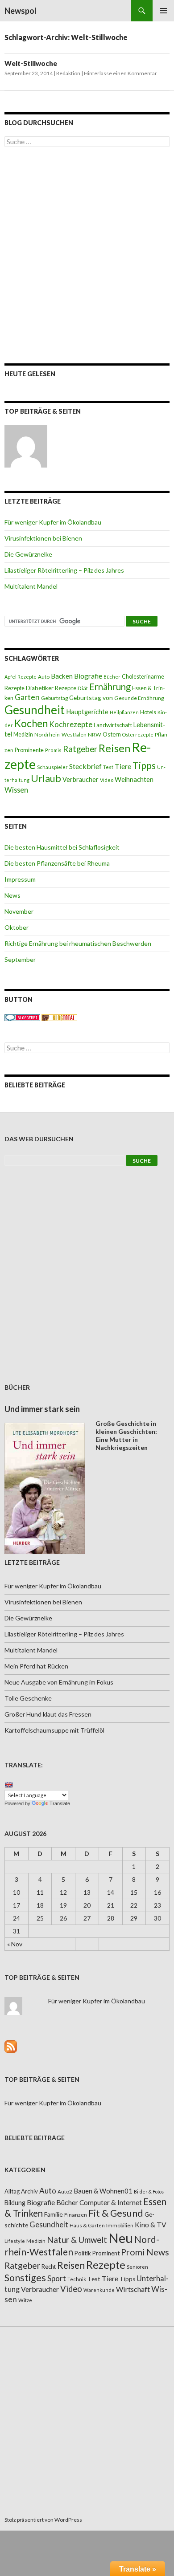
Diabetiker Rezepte (51, 688)
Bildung (15, 2203)
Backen (62, 676)
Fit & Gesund (116, 2213)
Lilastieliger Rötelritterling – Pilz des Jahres (64, 570)
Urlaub (46, 778)
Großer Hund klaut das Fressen (48, 1714)
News (12, 895)
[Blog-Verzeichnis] (22, 1017)
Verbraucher (81, 779)
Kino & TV (151, 2225)
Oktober (17, 927)
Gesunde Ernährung (139, 698)
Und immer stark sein (42, 1409)
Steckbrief (85, 766)
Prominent (106, 2253)
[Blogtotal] (59, 1017)
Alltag (12, 2191)
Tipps (144, 765)
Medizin (23, 735)
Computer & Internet (111, 2202)
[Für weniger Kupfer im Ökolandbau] (26, 446)
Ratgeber (80, 749)
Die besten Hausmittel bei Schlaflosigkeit (62, 847)
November (19, 911)
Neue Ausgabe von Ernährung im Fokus (59, 1682)
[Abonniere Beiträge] (11, 2045)
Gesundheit (35, 710)
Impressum (20, 879)
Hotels (148, 712)
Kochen (31, 723)
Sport (57, 2278)
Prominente (29, 750)
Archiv (29, 2191)
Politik (83, 2253)
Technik (77, 2279)
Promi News (145, 2252)
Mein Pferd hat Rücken (36, 1666)
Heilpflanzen (124, 712)
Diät (83, 688)
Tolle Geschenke (28, 1698)
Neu (121, 2238)
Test (108, 767)
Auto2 (65, 2191)
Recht (49, 2267)
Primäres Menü (163, 11)
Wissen (16, 790)
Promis (53, 750)
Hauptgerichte (87, 712)
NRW (95, 735)
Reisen (114, 748)
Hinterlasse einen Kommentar (120, 73)
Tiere (123, 766)
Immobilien (120, 2225)
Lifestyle (15, 2241)
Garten (27, 697)
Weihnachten (134, 779)
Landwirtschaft (113, 725)
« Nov (15, 1944)
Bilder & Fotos (149, 2191)
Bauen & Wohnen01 (103, 2191)
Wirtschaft (133, 2289)
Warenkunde (99, 2290)
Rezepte (106, 2265)
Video (107, 780)
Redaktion (68, 73)
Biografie (88, 676)
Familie (54, 2214)
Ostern (112, 734)
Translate (60, 1803)
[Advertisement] (87, 255)
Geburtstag (54, 698)
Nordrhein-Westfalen (60, 735)
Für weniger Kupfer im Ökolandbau (53, 522)
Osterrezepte (138, 735)
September (20, 959)
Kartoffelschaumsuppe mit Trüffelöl (54, 1730)
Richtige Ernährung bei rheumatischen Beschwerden (78, 943)
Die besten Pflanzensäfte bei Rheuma (57, 863)
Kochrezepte (71, 724)
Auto (44, 677)
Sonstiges (25, 2278)
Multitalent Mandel (31, 586)
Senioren (137, 2267)
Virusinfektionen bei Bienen (43, 538)
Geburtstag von (91, 698)
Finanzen (76, 2215)
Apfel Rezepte (21, 677)
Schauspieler (52, 767)
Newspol (21, 11)
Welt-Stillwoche (31, 63)
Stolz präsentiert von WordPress (43, 2520)
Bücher (112, 677)
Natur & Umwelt (77, 2240)
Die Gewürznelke (28, 554)
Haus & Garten (87, 2225)
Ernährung (110, 687)
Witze (25, 2300)
